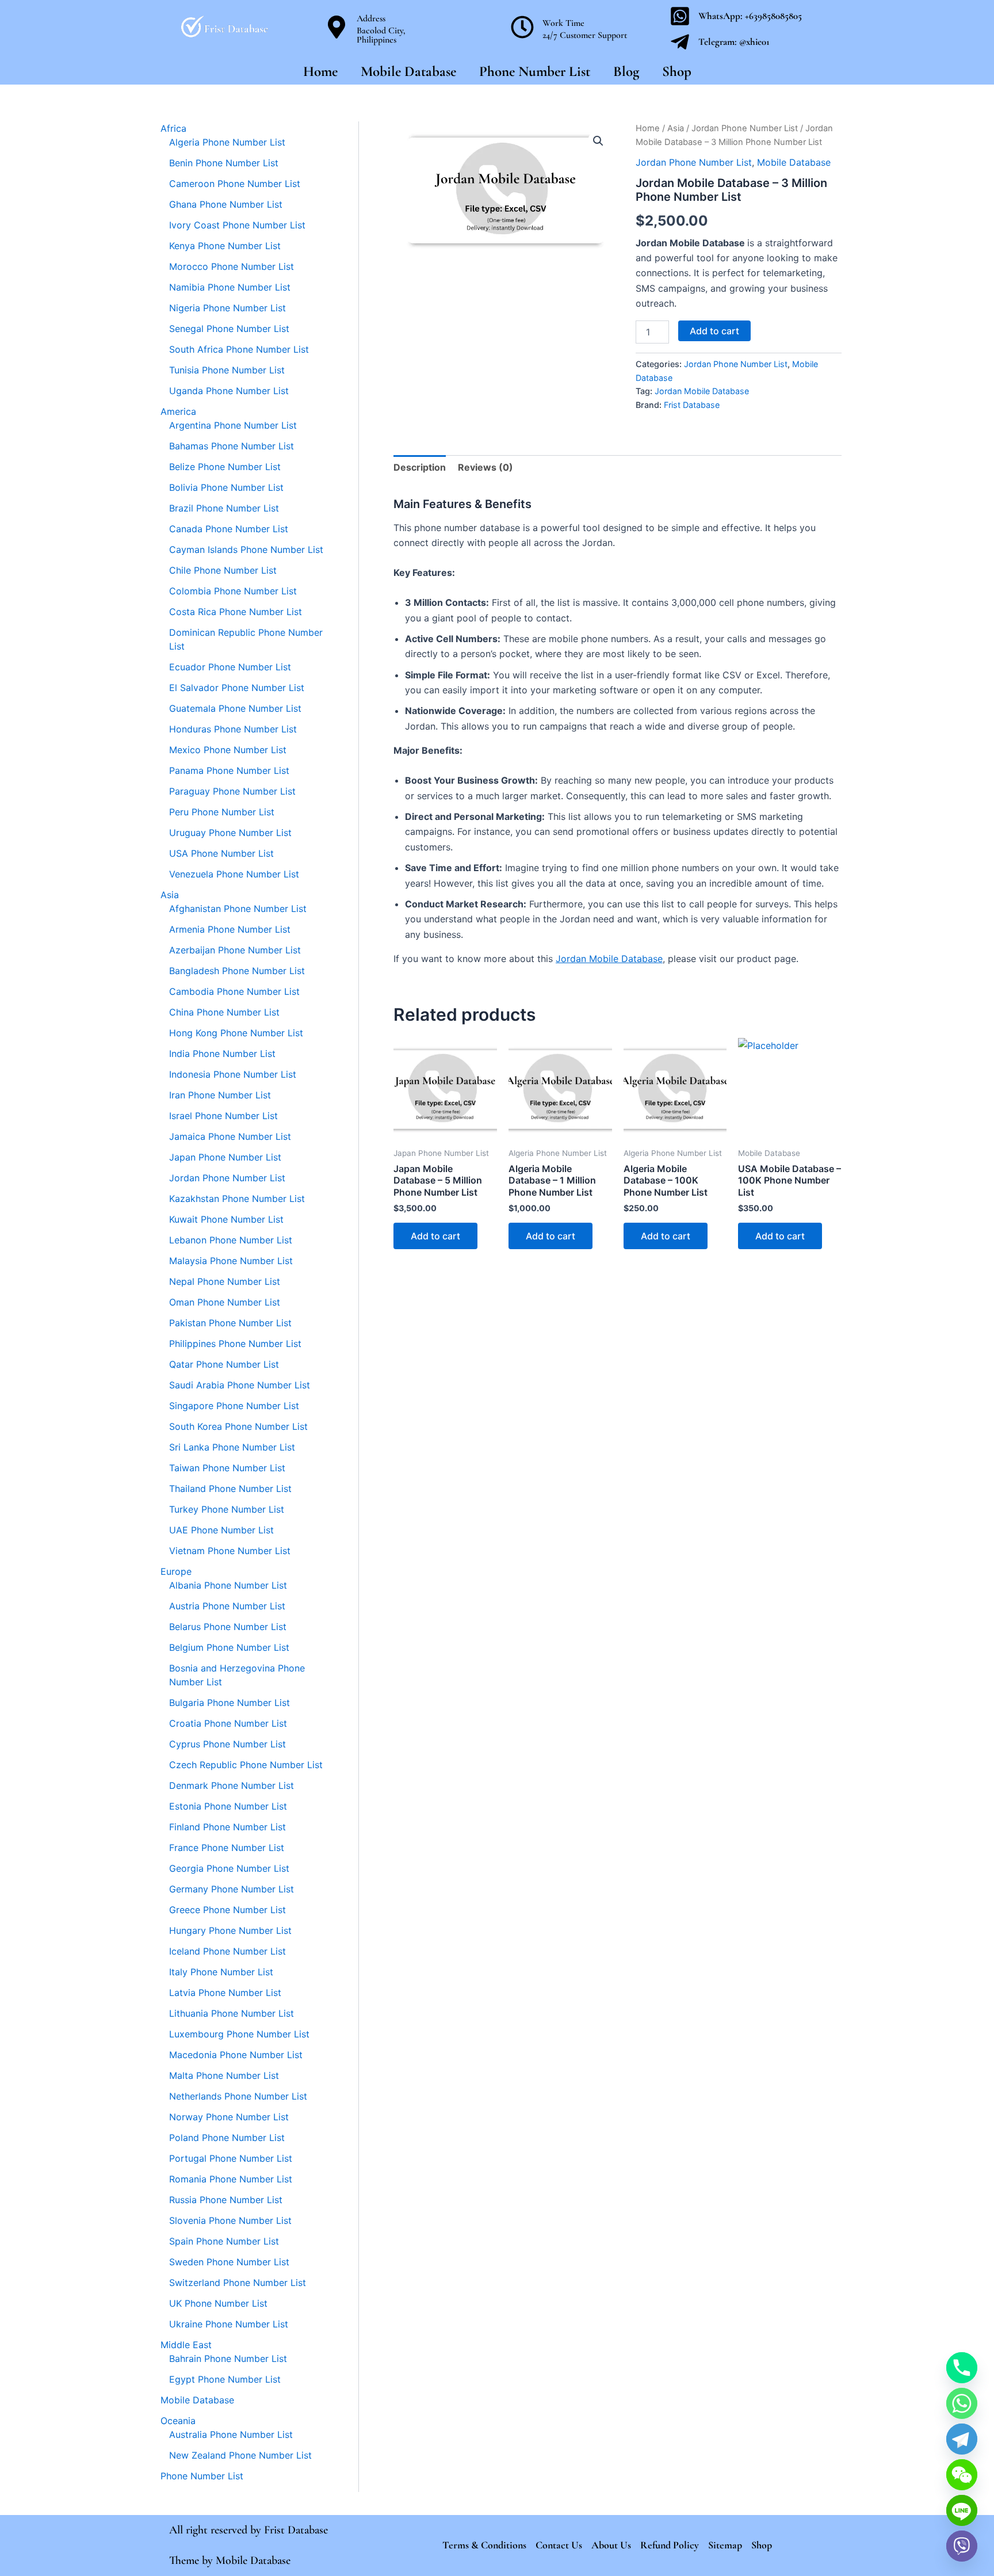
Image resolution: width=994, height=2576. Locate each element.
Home (320, 71)
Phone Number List (535, 71)
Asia (676, 128)
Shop (677, 71)
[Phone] (962, 2368)
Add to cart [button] (435, 1236)
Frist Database (692, 405)
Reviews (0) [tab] (485, 467)
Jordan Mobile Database (702, 391)
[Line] (962, 2510)
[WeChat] (962, 2475)
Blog (626, 71)
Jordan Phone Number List (745, 128)
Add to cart (714, 331)
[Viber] (962, 2546)
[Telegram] (962, 2439)
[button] (598, 141)
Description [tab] (420, 467)
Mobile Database (408, 71)
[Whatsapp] (962, 2403)
